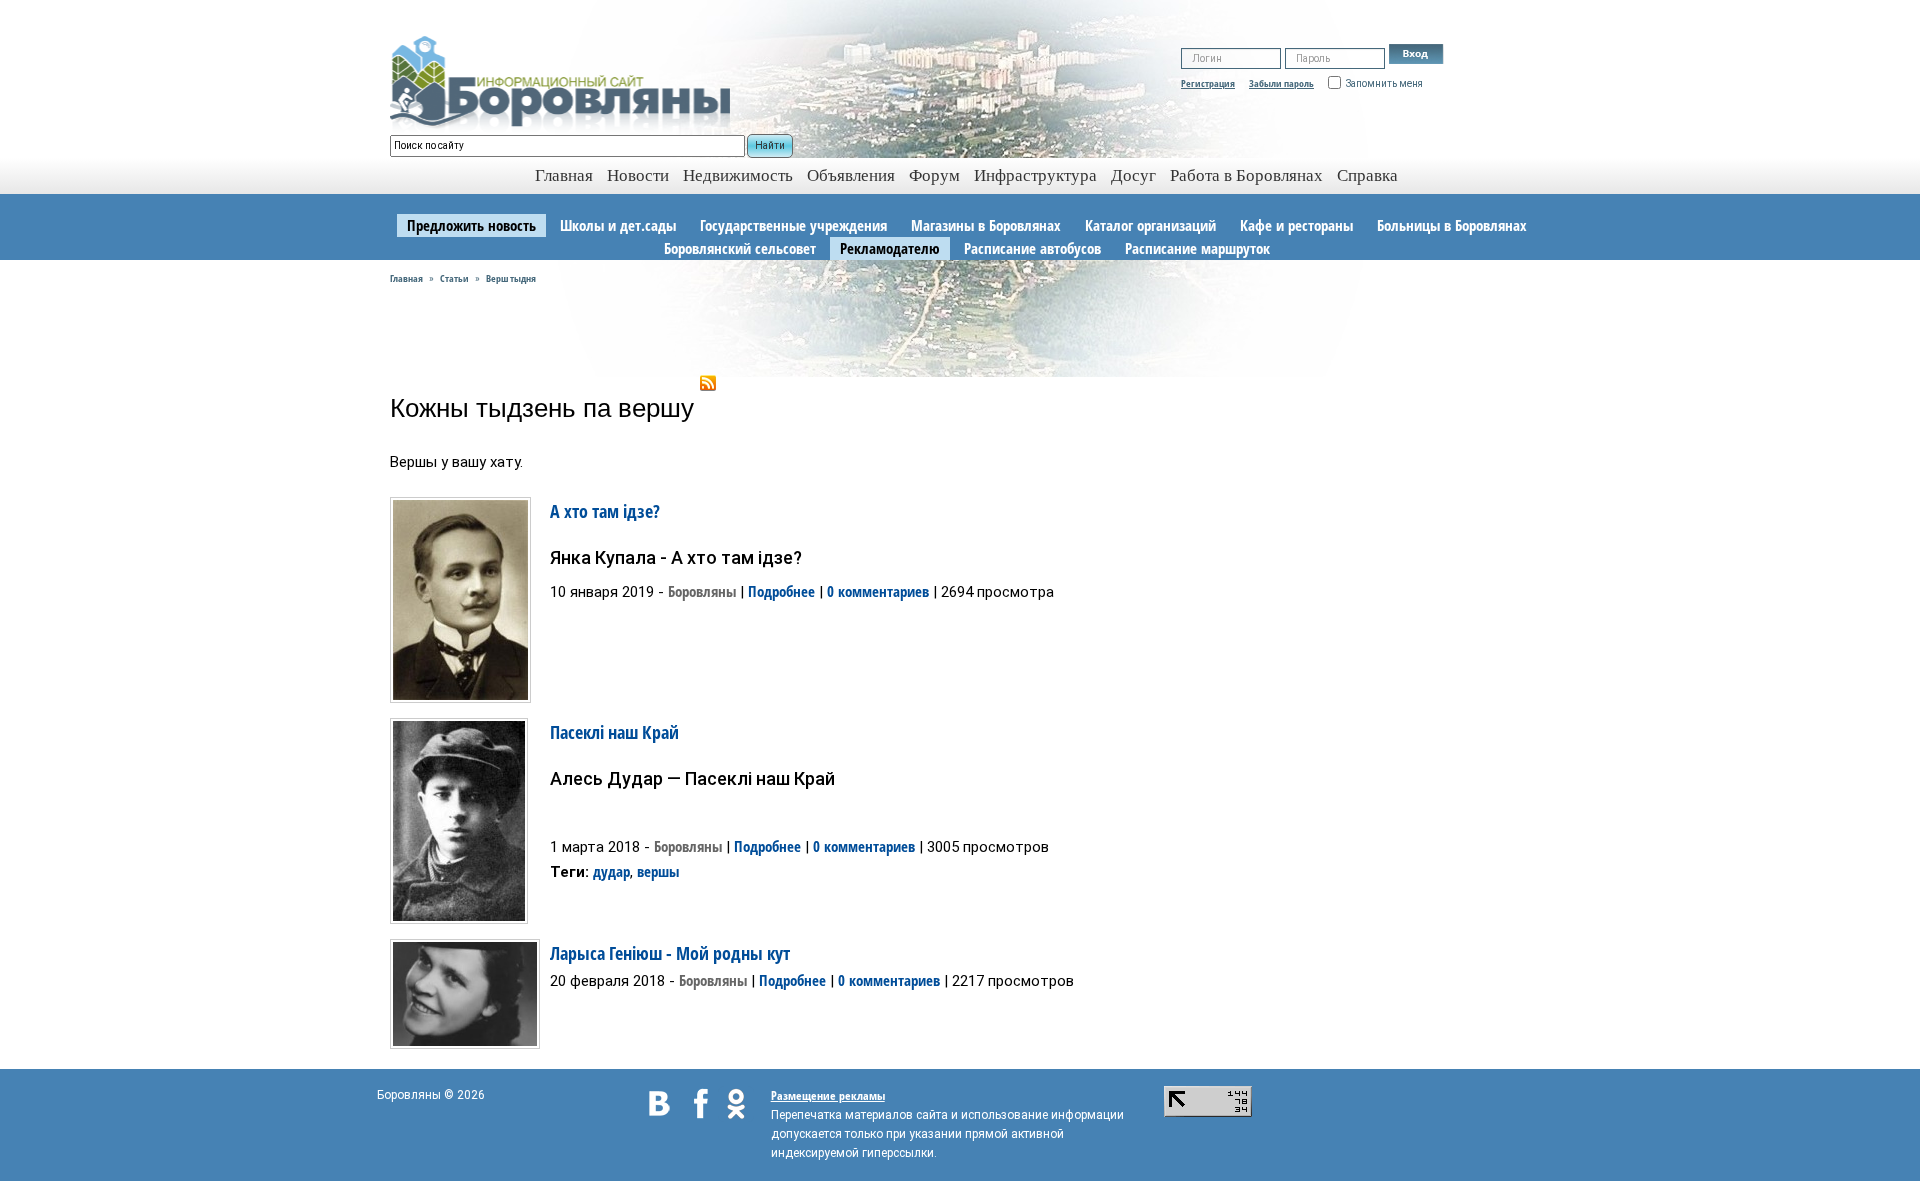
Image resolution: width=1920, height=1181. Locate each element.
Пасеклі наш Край (614, 732)
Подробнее (781, 591)
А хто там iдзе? (605, 511)
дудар (611, 871)
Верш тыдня (511, 278)
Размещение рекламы (828, 1095)
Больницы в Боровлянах (1452, 225)
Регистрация (1208, 83)
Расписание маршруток (1197, 248)
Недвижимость (738, 175)
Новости (638, 175)
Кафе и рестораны (1296, 225)
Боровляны (702, 591)
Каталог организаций (1150, 225)
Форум (934, 175)
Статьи (454, 278)
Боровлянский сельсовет (740, 248)
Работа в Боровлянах (1246, 175)
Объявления (851, 175)
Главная (406, 278)
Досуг (1133, 175)
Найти (770, 145)
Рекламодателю (890, 248)
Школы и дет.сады (618, 225)
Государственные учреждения (793, 225)
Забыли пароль (1281, 83)
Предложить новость (471, 225)
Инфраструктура (1035, 175)
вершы (658, 871)
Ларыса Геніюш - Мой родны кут (670, 953)
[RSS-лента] (708, 381)
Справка (1367, 175)
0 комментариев (878, 591)
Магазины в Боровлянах (986, 225)
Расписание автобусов (1032, 248)
